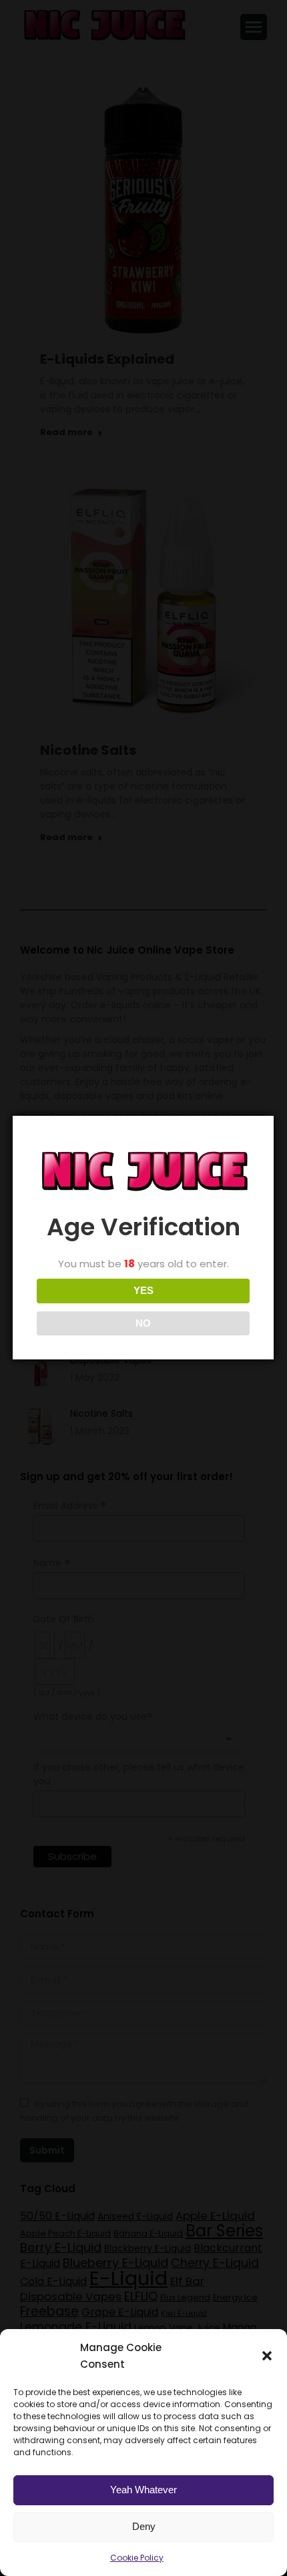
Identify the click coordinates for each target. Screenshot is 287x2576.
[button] (267, 2356)
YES (143, 1290)
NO (143, 1323)
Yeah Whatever (143, 2490)
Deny (144, 2526)
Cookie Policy (137, 2558)
